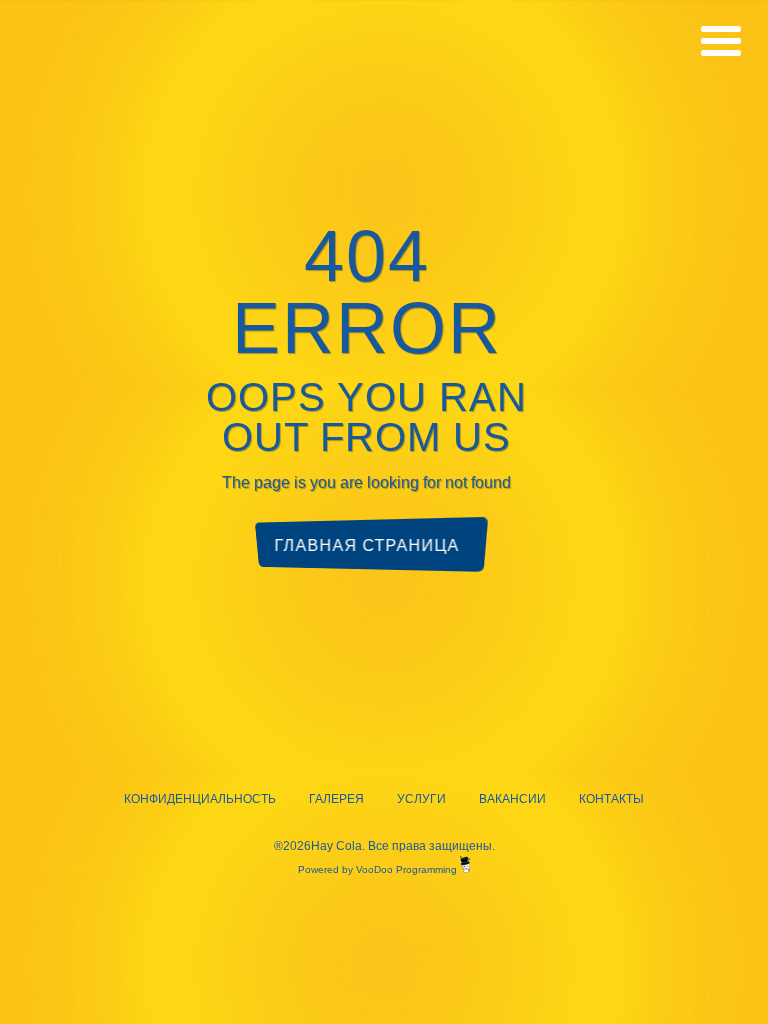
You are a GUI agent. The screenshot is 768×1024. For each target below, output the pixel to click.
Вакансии (512, 799)
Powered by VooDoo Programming (379, 869)
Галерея (336, 799)
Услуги (421, 799)
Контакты (611, 799)
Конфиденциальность (200, 799)
